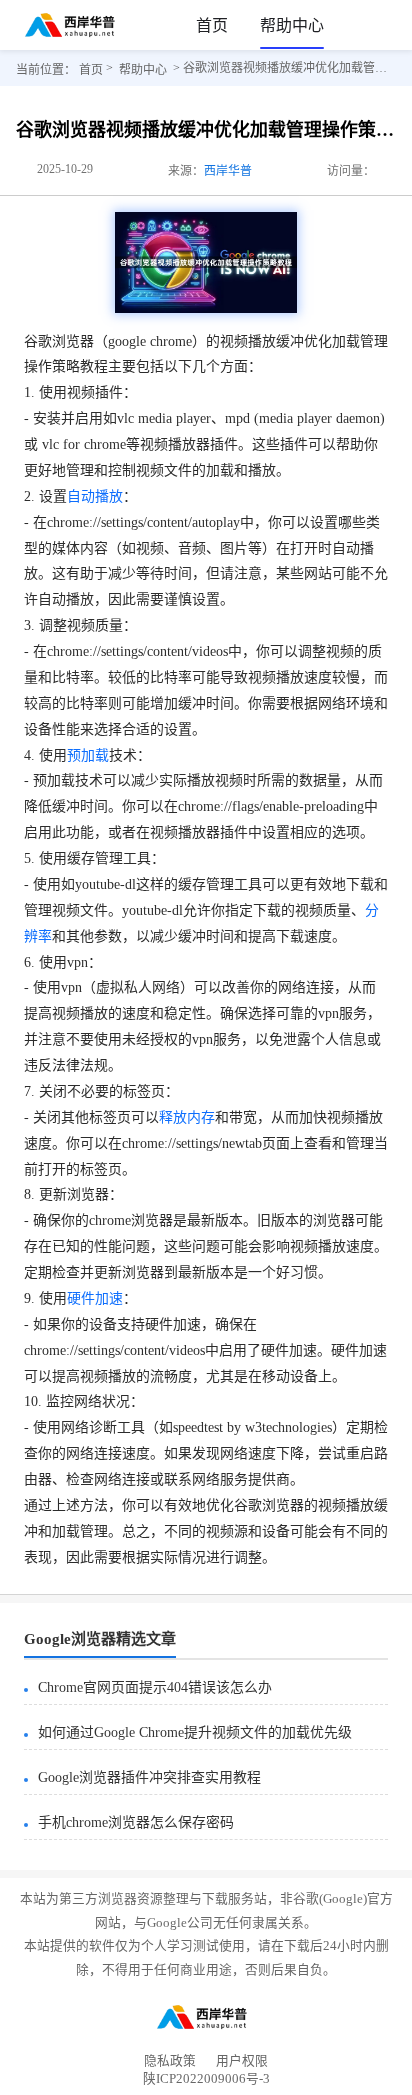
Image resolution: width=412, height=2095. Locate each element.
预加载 (88, 755)
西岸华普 (228, 171)
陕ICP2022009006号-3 (206, 2082)
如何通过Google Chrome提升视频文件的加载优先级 (195, 1732)
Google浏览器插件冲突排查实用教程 (149, 1777)
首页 (212, 25)
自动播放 (95, 496)
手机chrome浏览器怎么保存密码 (136, 1822)
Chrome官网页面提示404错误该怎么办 (155, 1687)
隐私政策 (170, 2061)
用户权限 (242, 2061)
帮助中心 (292, 25)
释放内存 (187, 1117)
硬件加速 (95, 1298)
